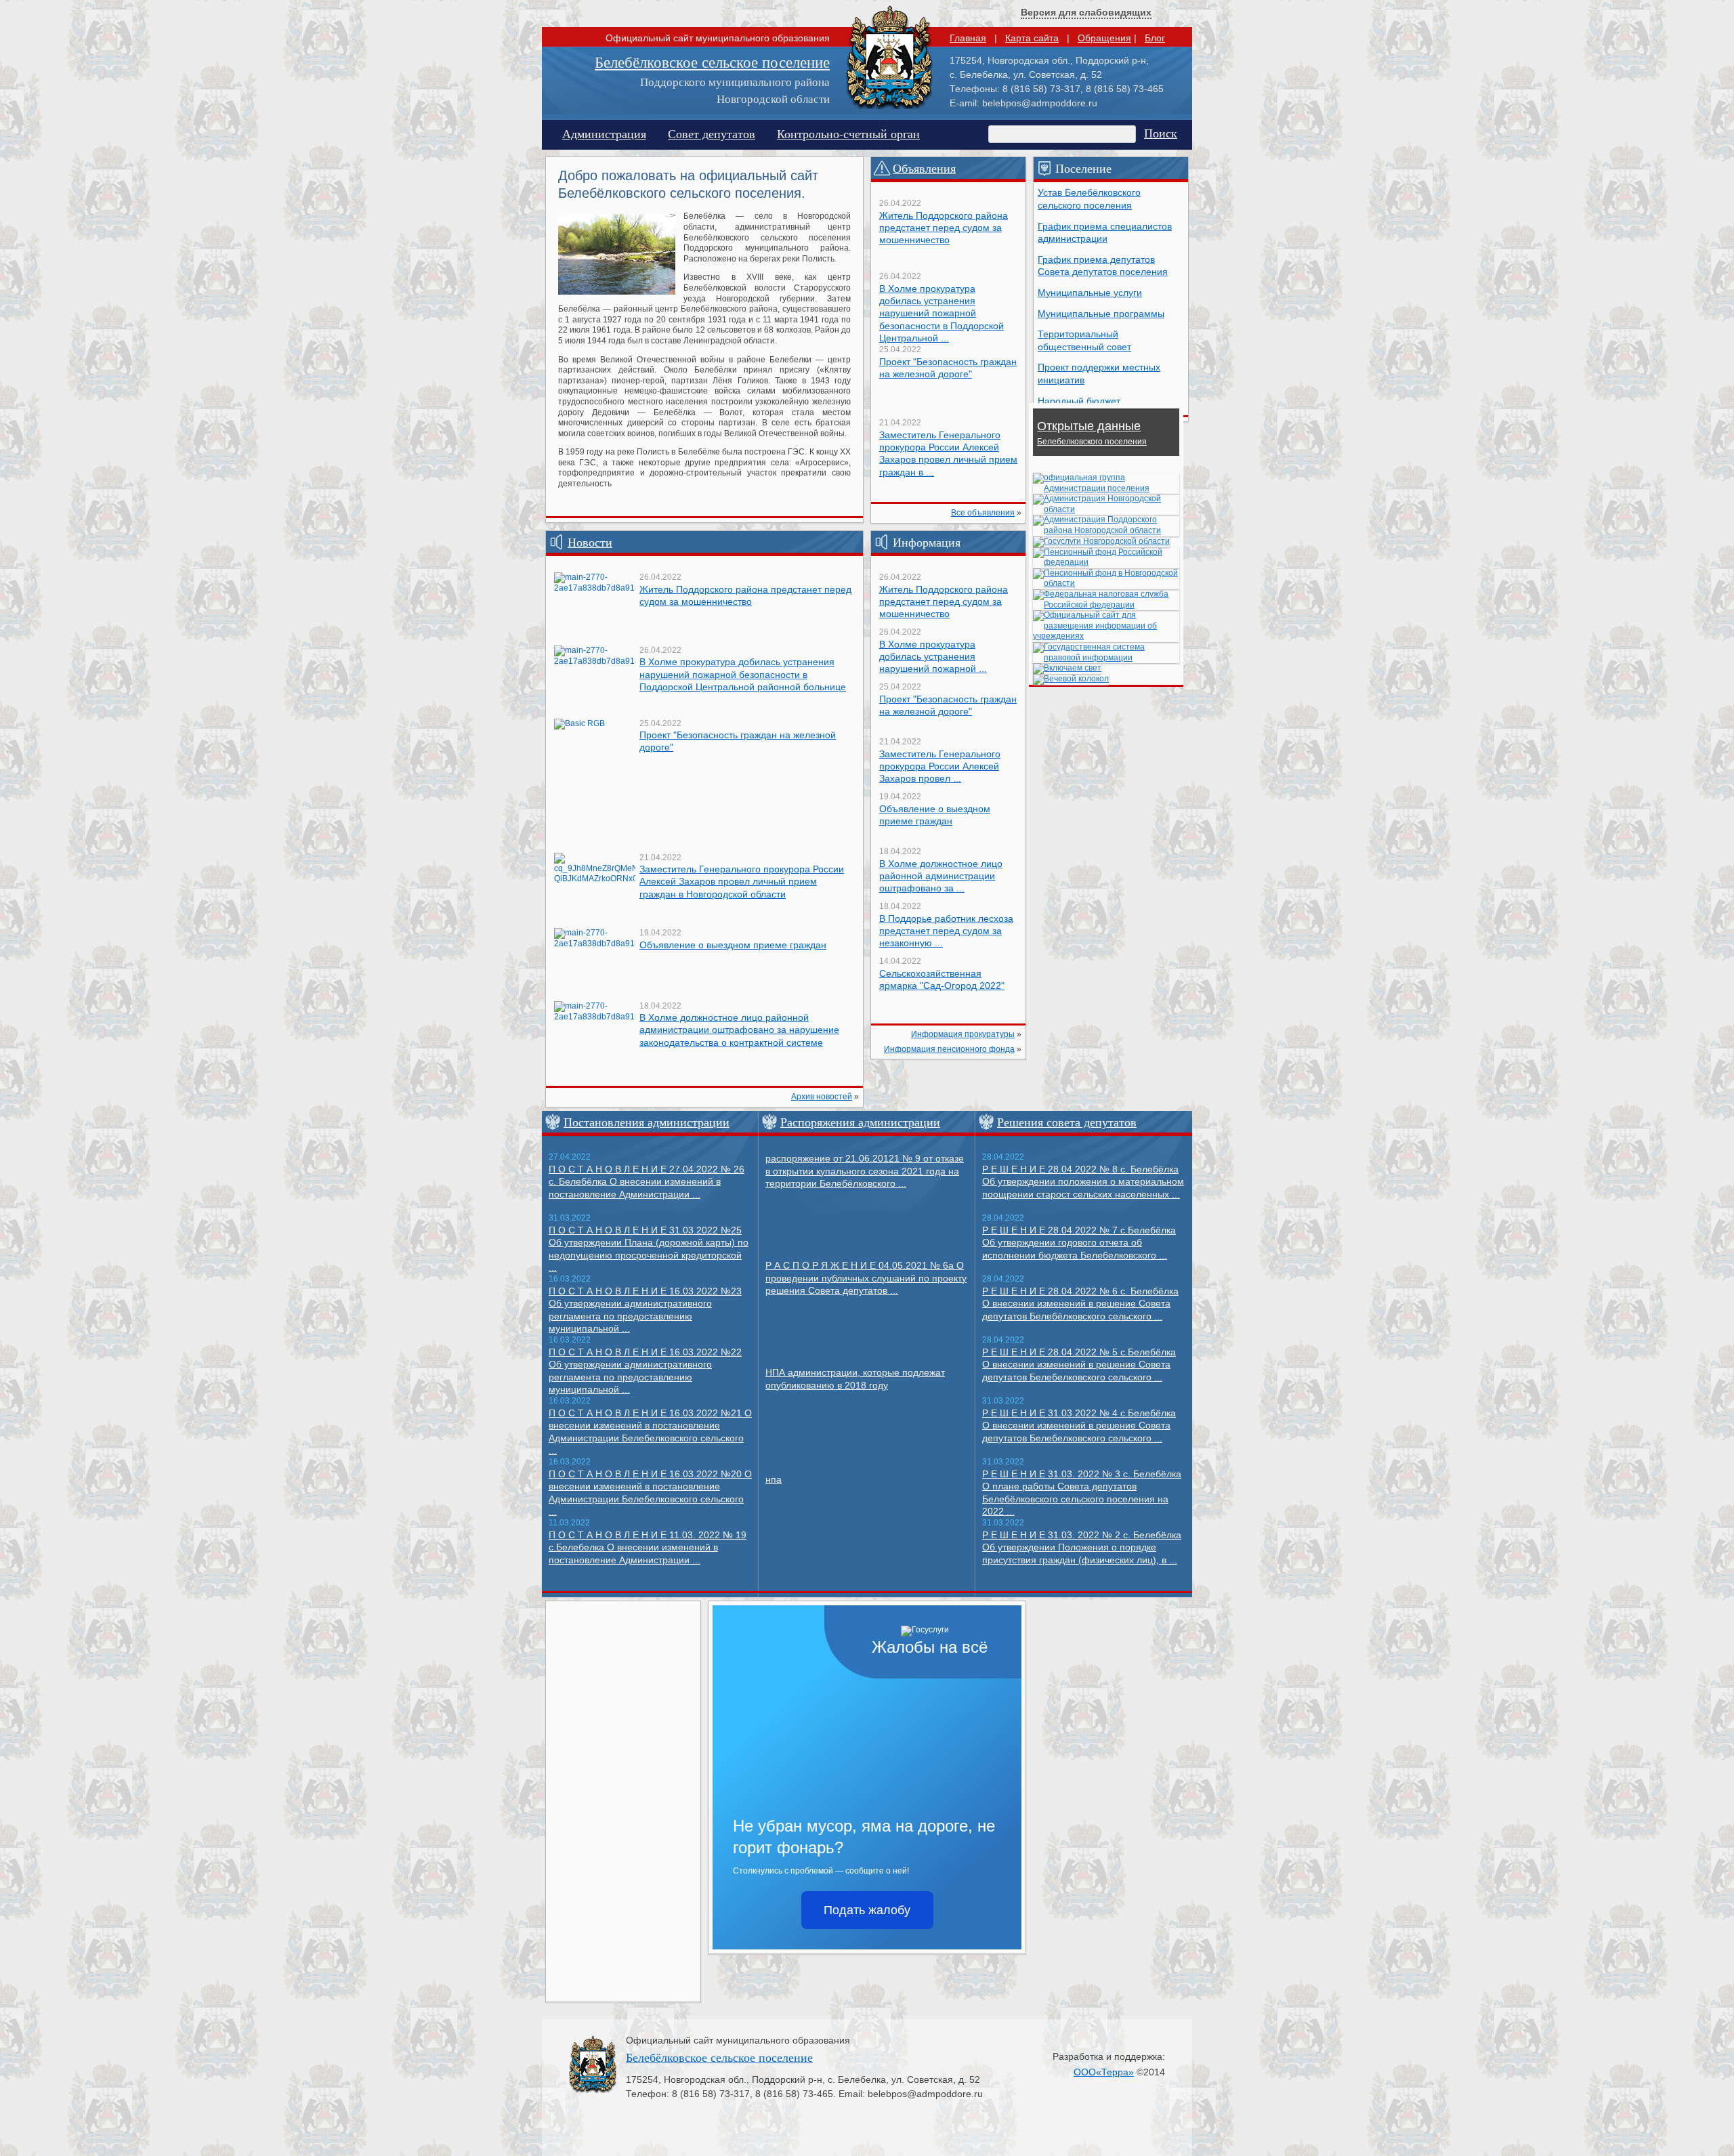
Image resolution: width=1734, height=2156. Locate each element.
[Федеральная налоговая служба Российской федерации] (1106, 605)
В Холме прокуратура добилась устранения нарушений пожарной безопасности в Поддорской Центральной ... (942, 313)
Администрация (604, 133)
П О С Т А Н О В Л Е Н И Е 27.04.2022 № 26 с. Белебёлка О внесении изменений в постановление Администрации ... (647, 1182)
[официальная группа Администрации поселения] (1106, 488)
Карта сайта (1032, 38)
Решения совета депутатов (1067, 1122)
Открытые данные (1092, 433)
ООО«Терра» (1104, 2072)
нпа (774, 1479)
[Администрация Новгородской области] (1106, 509)
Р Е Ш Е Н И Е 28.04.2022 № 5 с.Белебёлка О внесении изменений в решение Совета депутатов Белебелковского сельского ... (1079, 1365)
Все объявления (983, 513)
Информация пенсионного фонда (949, 1049)
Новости (590, 542)
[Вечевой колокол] (1071, 679)
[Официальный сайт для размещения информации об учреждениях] (1106, 636)
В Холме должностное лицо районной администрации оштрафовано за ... (941, 876)
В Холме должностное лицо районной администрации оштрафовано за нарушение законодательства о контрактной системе (739, 1030)
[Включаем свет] (1067, 668)
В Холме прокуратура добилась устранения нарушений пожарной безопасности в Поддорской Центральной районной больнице (743, 674)
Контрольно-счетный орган (848, 133)
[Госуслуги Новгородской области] (1101, 541)
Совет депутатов (712, 133)
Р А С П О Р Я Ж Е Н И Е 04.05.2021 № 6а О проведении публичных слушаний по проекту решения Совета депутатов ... (866, 1278)
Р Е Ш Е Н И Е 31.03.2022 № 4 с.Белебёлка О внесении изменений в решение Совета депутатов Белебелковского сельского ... (1079, 1425)
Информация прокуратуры (963, 1034)
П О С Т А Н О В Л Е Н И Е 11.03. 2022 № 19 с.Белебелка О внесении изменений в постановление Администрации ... (648, 1547)
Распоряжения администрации (860, 1122)
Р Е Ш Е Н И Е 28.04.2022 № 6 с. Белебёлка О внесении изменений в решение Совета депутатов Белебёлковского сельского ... (1080, 1304)
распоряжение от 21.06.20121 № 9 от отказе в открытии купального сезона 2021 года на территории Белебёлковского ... (865, 1171)
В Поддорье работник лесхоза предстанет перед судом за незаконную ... (946, 931)
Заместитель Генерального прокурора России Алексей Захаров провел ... (940, 766)
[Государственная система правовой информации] (1106, 658)
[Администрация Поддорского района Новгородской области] (1106, 530)
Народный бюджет (1079, 401)
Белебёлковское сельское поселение (712, 62)
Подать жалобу (867, 1910)
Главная (968, 38)
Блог (1155, 38)
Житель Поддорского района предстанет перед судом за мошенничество (944, 228)
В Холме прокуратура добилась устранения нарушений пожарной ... (933, 656)
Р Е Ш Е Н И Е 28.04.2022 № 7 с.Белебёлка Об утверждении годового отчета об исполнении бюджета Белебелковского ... (1079, 1243)
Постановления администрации (647, 1122)
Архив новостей (822, 1097)
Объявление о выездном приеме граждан (733, 945)
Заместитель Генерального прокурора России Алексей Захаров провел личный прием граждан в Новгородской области (742, 881)
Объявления (924, 168)
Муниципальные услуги (1090, 293)
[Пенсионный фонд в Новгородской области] (1106, 583)
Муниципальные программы (1101, 314)
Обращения (1104, 38)
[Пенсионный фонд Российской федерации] (1106, 562)
